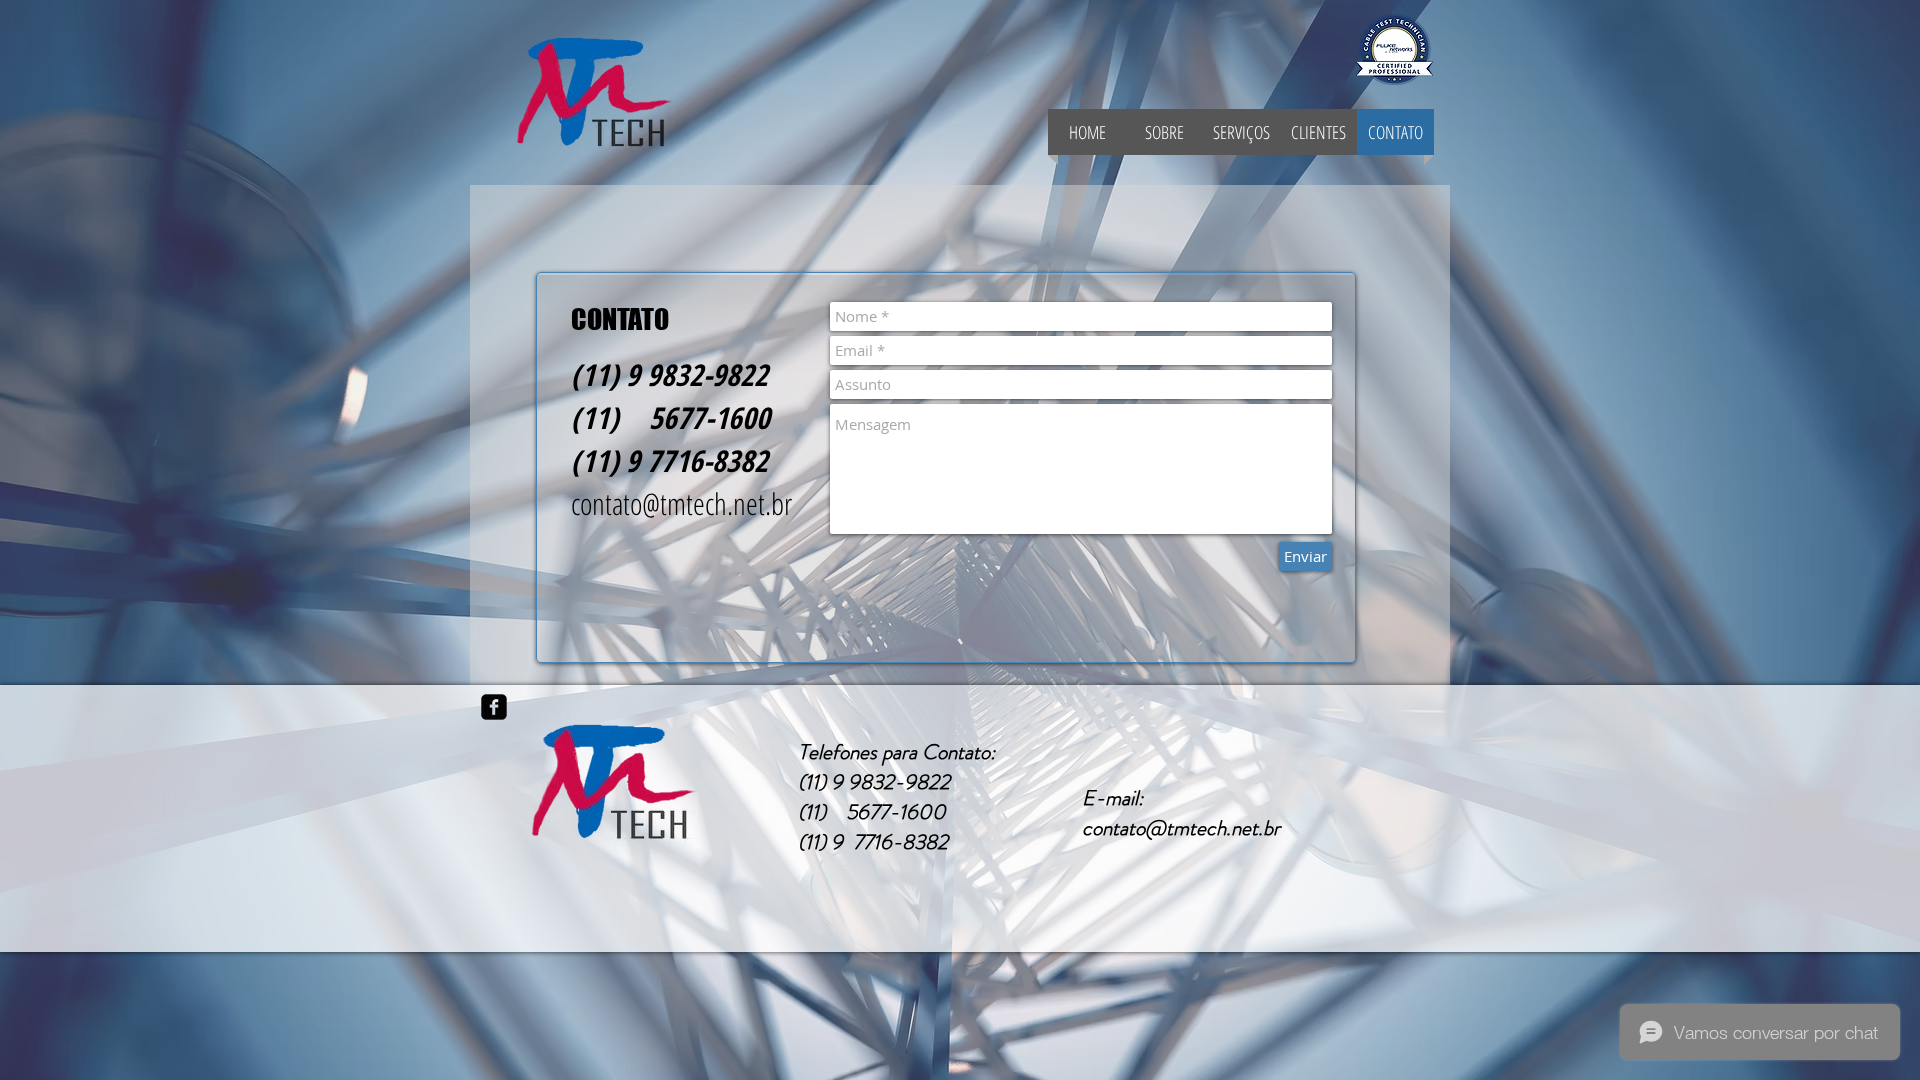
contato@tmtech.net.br (681, 503)
